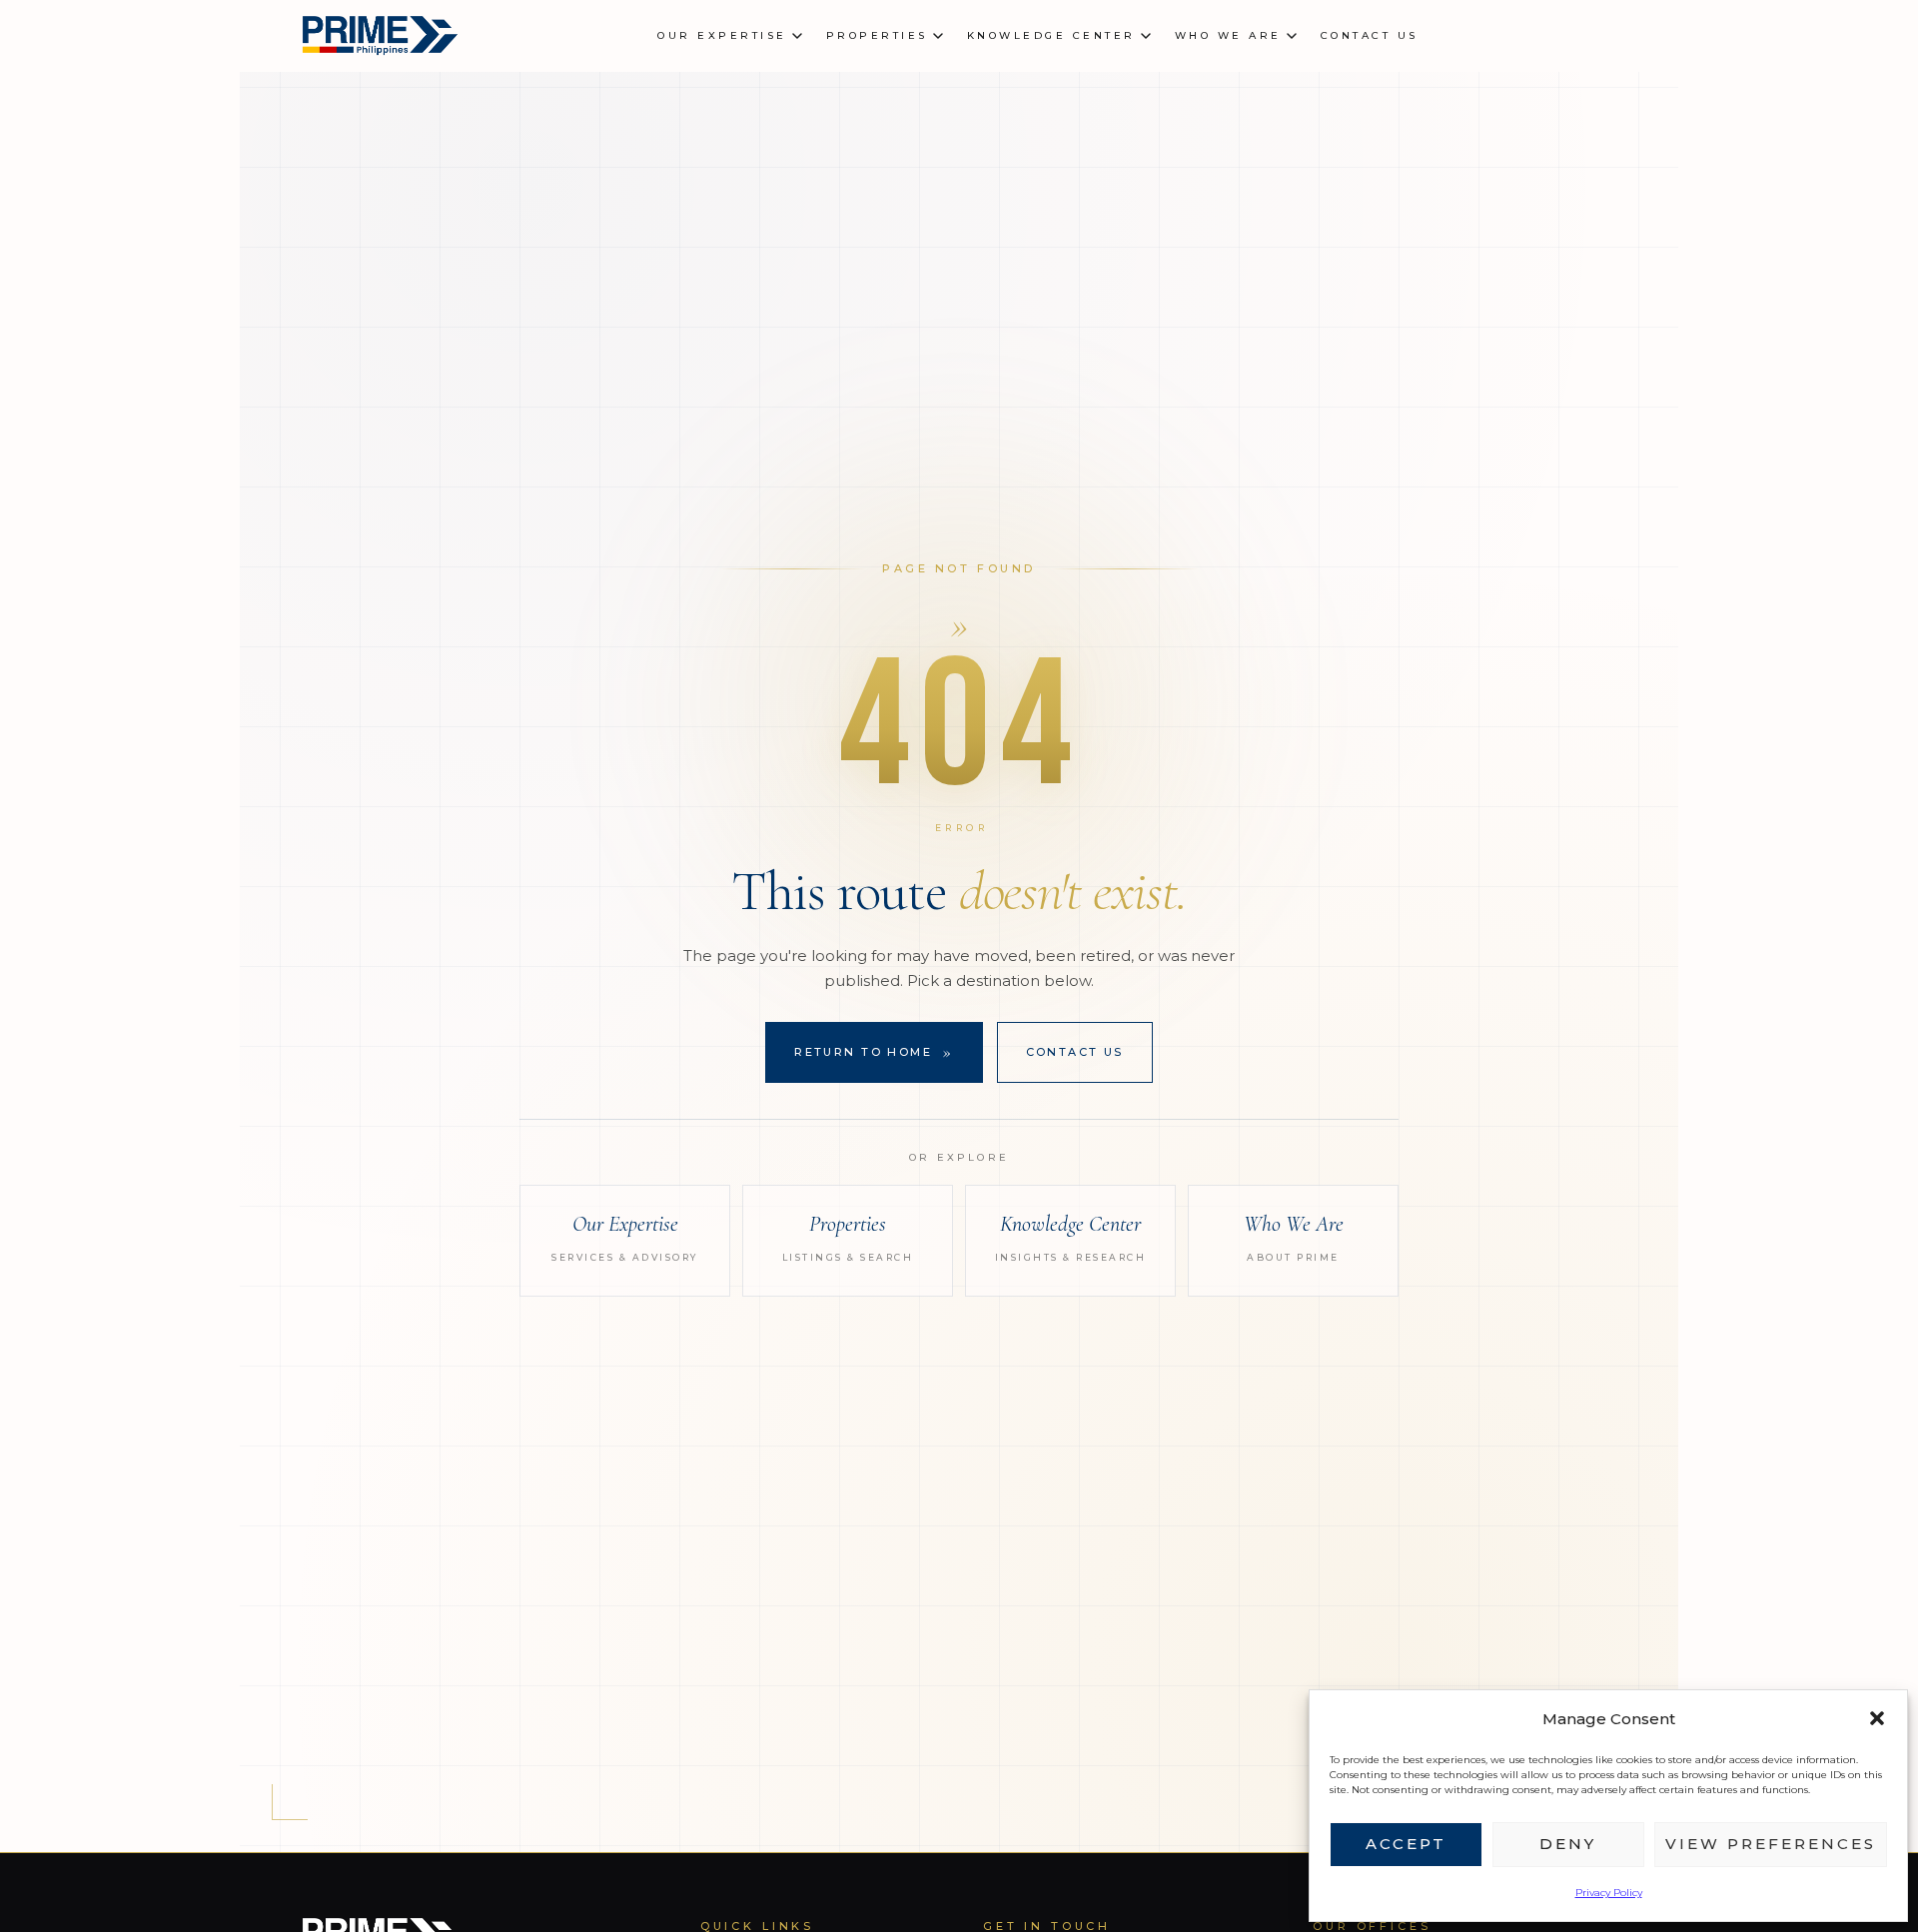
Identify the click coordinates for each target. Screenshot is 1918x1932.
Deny (1568, 1844)
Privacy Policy (1609, 1893)
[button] (1877, 1718)
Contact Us (1075, 1052)
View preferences (1771, 1844)
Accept (1406, 1844)
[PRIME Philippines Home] (379, 36)
